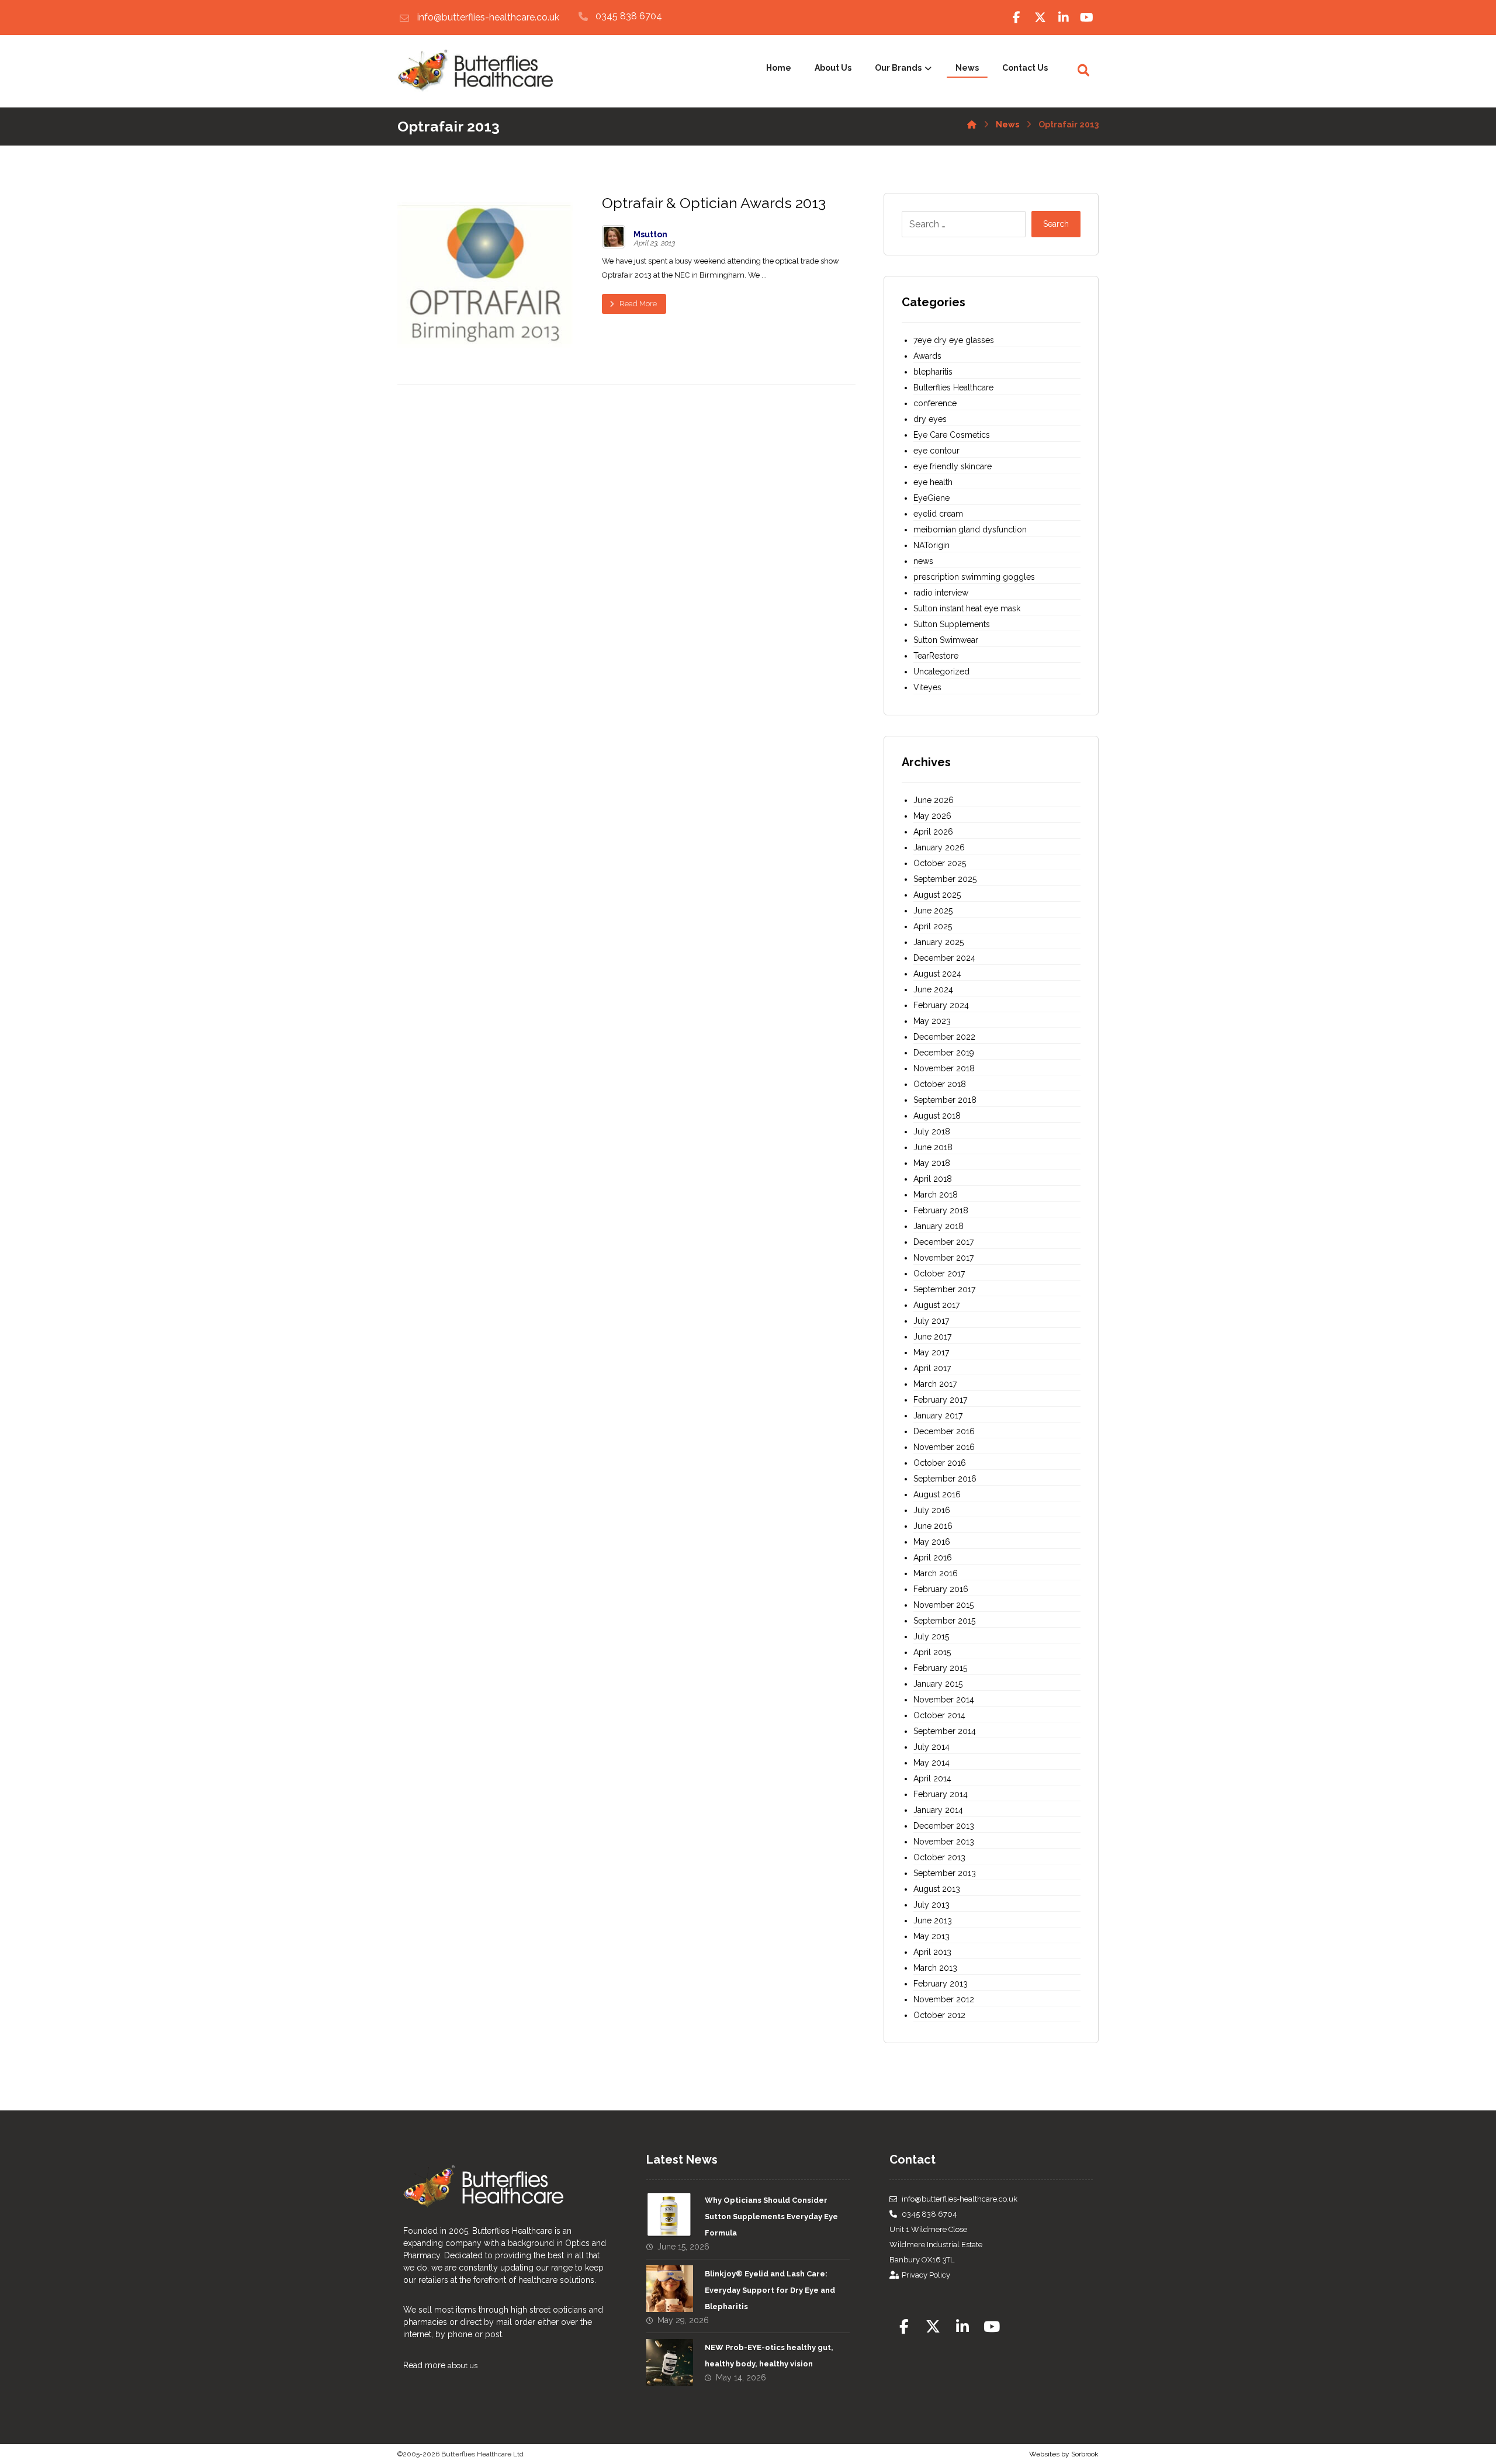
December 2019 (944, 1053)
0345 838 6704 (929, 2214)
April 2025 (933, 926)
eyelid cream (938, 514)
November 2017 (943, 1258)
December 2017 (943, 1242)
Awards (927, 356)
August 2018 (937, 1116)
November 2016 (944, 1447)
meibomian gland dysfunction (970, 530)
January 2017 (938, 1416)
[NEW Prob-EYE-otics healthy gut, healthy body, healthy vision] (670, 2362)
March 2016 (936, 1573)
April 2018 (933, 1179)
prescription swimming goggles (974, 577)
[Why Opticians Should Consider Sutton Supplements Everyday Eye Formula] (670, 2215)
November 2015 (943, 1605)
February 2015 (940, 1668)
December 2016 (944, 1431)
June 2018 (933, 1147)
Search (1056, 224)
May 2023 (932, 1021)
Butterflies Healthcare (953, 387)
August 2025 (937, 895)
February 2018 (941, 1210)
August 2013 (937, 1889)
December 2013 (944, 1826)
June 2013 (933, 1920)
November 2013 (944, 1842)
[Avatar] (614, 237)
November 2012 (944, 1999)
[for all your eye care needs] (475, 71)
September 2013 (945, 1873)
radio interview (941, 593)
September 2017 (944, 1289)
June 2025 (933, 911)
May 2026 (932, 816)
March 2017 (935, 1384)
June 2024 (933, 989)
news (923, 561)
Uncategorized (941, 672)
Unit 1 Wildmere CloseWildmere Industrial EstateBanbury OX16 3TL (936, 2245)
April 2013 (932, 1952)
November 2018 (944, 1068)
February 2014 (941, 1794)
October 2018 (940, 1084)
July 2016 (932, 1510)
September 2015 (944, 1621)
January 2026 (939, 847)
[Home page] (972, 122)
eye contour (936, 451)
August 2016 (937, 1494)
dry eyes (930, 419)
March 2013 (935, 1968)
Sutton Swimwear (946, 640)
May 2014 (931, 1763)
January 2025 (939, 942)
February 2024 (941, 1005)
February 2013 (941, 1984)
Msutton (650, 234)
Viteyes (927, 687)
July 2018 (932, 1131)
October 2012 (939, 2015)
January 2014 (938, 1810)
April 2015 (932, 1652)
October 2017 (939, 1273)
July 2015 (931, 1636)
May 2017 (931, 1352)
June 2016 (933, 1526)
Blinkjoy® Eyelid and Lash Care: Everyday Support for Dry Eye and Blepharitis (770, 2290)
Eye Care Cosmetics (952, 435)
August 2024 (937, 974)
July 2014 (931, 1747)
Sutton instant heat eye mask (967, 608)
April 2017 (932, 1368)
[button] (1017, 18)
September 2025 (945, 879)
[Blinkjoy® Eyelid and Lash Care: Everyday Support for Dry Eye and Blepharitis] (670, 2289)
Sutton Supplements (952, 624)
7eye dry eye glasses (954, 340)
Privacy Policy (926, 2275)
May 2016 (932, 1542)
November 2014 (944, 1700)
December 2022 (944, 1037)
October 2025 (940, 863)
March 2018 (936, 1195)
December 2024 (944, 958)
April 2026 (933, 832)
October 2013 (939, 1857)
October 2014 (939, 1715)
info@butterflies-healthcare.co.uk (960, 2199)
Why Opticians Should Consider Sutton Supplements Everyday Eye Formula (771, 2216)
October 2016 (940, 1463)
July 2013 (931, 1905)
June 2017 (932, 1337)
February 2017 (940, 1400)
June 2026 (934, 800)
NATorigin (931, 545)
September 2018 (945, 1100)
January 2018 (939, 1226)
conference (935, 403)
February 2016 (941, 1589)
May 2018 (932, 1163)
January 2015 (938, 1684)
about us (463, 2366)
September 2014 (945, 1731)
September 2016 (945, 1479)
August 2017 (936, 1305)
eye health (933, 482)
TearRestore (936, 656)
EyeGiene (931, 498)
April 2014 (932, 1778)
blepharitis (933, 372)
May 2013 (931, 1936)
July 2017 (931, 1321)
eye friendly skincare (953, 466)
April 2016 (933, 1558)
